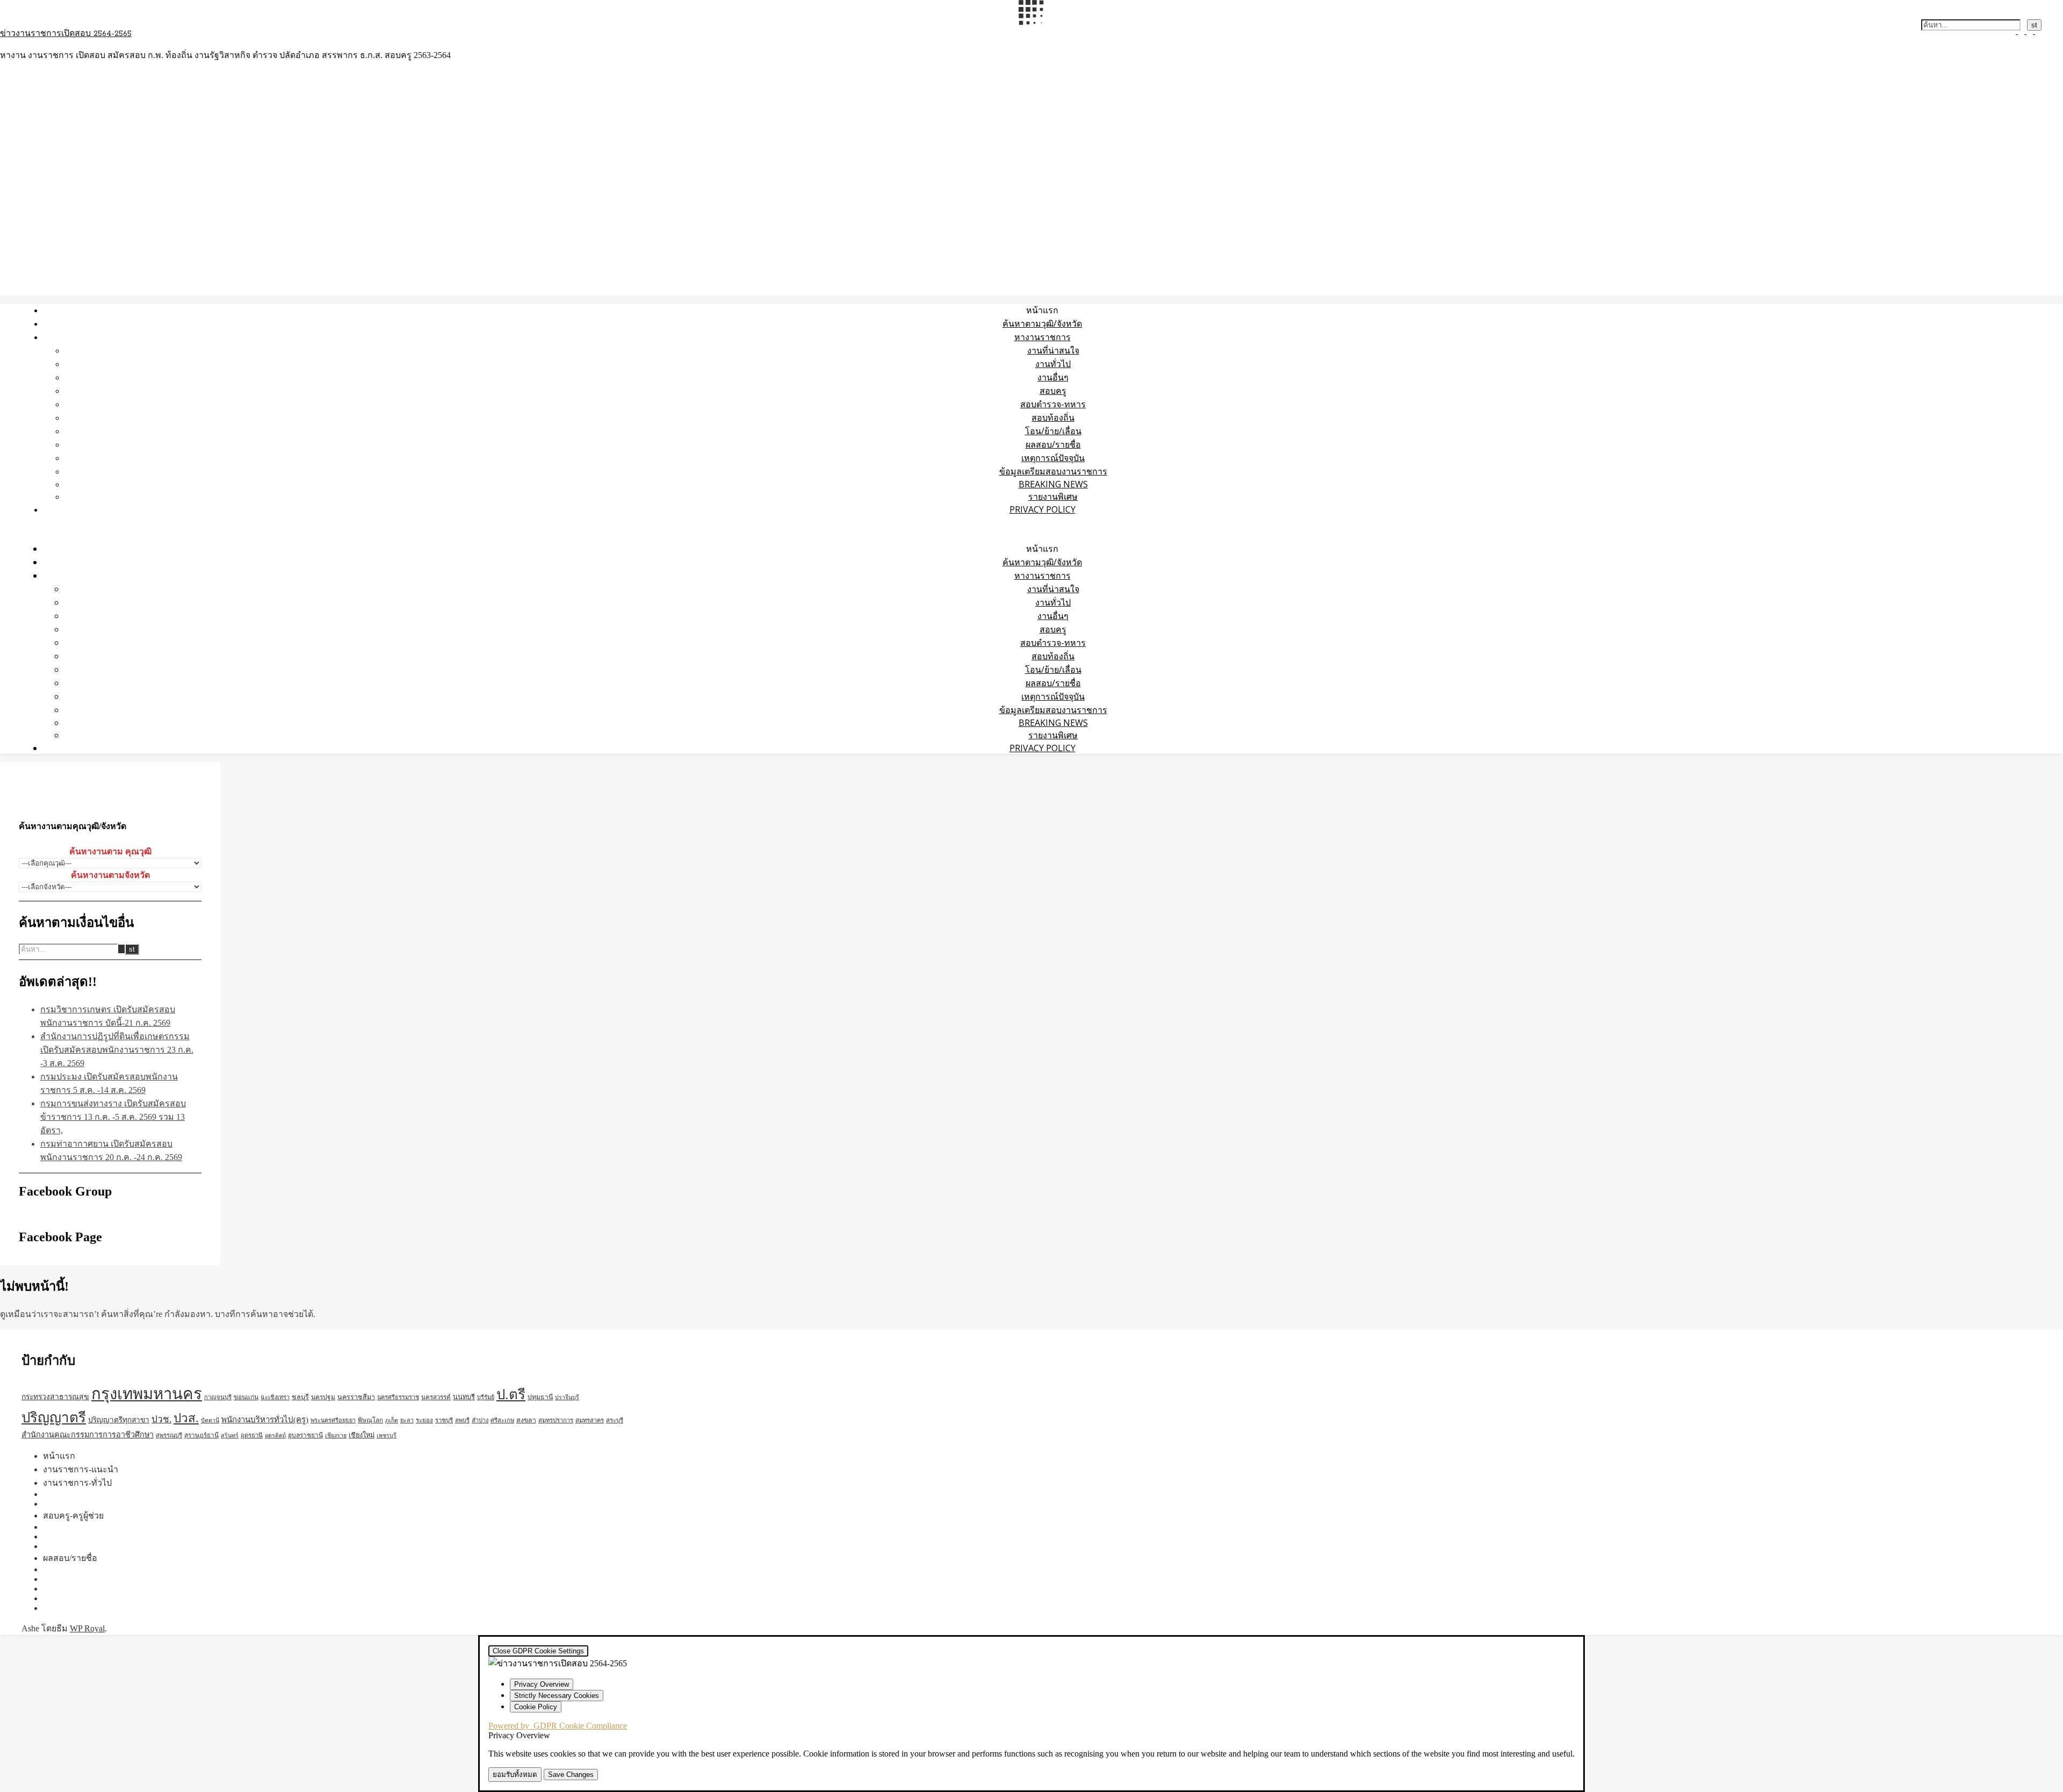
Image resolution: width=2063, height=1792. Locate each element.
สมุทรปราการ (556, 1420)
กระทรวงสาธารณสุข (55, 1397)
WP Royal (87, 1628)
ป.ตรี (511, 1395)
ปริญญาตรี (54, 1418)
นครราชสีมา (356, 1397)
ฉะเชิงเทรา (275, 1397)
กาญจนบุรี (218, 1397)
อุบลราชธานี (305, 1435)
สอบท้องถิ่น (1053, 418)
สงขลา (526, 1420)
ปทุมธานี (540, 1397)
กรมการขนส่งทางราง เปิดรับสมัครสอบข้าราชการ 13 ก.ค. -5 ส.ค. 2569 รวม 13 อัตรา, (113, 1117)
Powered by (558, 1726)
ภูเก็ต (392, 1420)
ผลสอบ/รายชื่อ (1053, 444)
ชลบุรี (300, 1397)
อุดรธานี (252, 1435)
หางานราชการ (1043, 337)
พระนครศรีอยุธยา (333, 1420)
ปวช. (161, 1419)
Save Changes (571, 1775)
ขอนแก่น (246, 1397)
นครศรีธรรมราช (398, 1397)
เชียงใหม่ (362, 1435)
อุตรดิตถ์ (275, 1435)
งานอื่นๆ (1053, 377)
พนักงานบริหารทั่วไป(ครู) (265, 1420)
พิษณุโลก (370, 1420)
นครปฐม (323, 1397)
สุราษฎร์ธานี (201, 1435)
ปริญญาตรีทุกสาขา (119, 1420)
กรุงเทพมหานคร (147, 1394)
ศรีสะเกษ (502, 1420)
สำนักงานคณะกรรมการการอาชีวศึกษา (88, 1435)
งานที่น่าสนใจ (1053, 350)
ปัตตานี (210, 1420)
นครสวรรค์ (436, 1397)
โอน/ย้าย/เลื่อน (1053, 431)
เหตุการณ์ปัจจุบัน (1053, 458)
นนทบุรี (464, 1397)
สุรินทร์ (230, 1435)
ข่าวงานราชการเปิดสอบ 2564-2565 (66, 34)
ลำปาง (480, 1420)
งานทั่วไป (1053, 364)
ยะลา (407, 1420)
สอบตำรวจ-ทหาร (1053, 404)
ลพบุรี (462, 1420)
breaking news (1053, 484)
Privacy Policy (1043, 509)
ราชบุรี (444, 1420)
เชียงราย (336, 1435)
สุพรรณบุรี (169, 1435)
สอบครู (1053, 391)
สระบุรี (615, 1420)
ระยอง (424, 1420)
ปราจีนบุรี (567, 1397)
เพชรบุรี (387, 1435)
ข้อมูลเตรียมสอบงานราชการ (1053, 471)
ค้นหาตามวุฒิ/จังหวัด (1042, 323)
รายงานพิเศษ (1053, 496)
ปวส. (186, 1418)
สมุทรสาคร (590, 1420)
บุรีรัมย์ (486, 1397)
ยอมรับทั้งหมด (515, 1775)
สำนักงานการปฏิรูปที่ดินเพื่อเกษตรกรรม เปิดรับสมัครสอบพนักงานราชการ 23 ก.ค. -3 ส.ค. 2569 (117, 1050)
